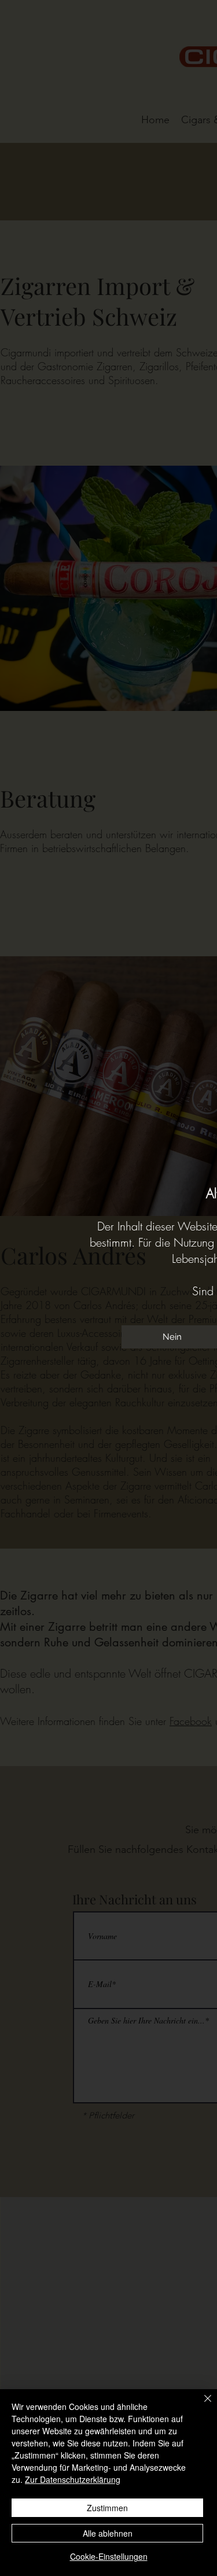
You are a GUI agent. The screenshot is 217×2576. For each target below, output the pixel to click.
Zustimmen (107, 2508)
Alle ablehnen (108, 2533)
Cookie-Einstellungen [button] (109, 2556)
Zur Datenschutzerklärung (73, 2479)
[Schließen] (201, 2405)
